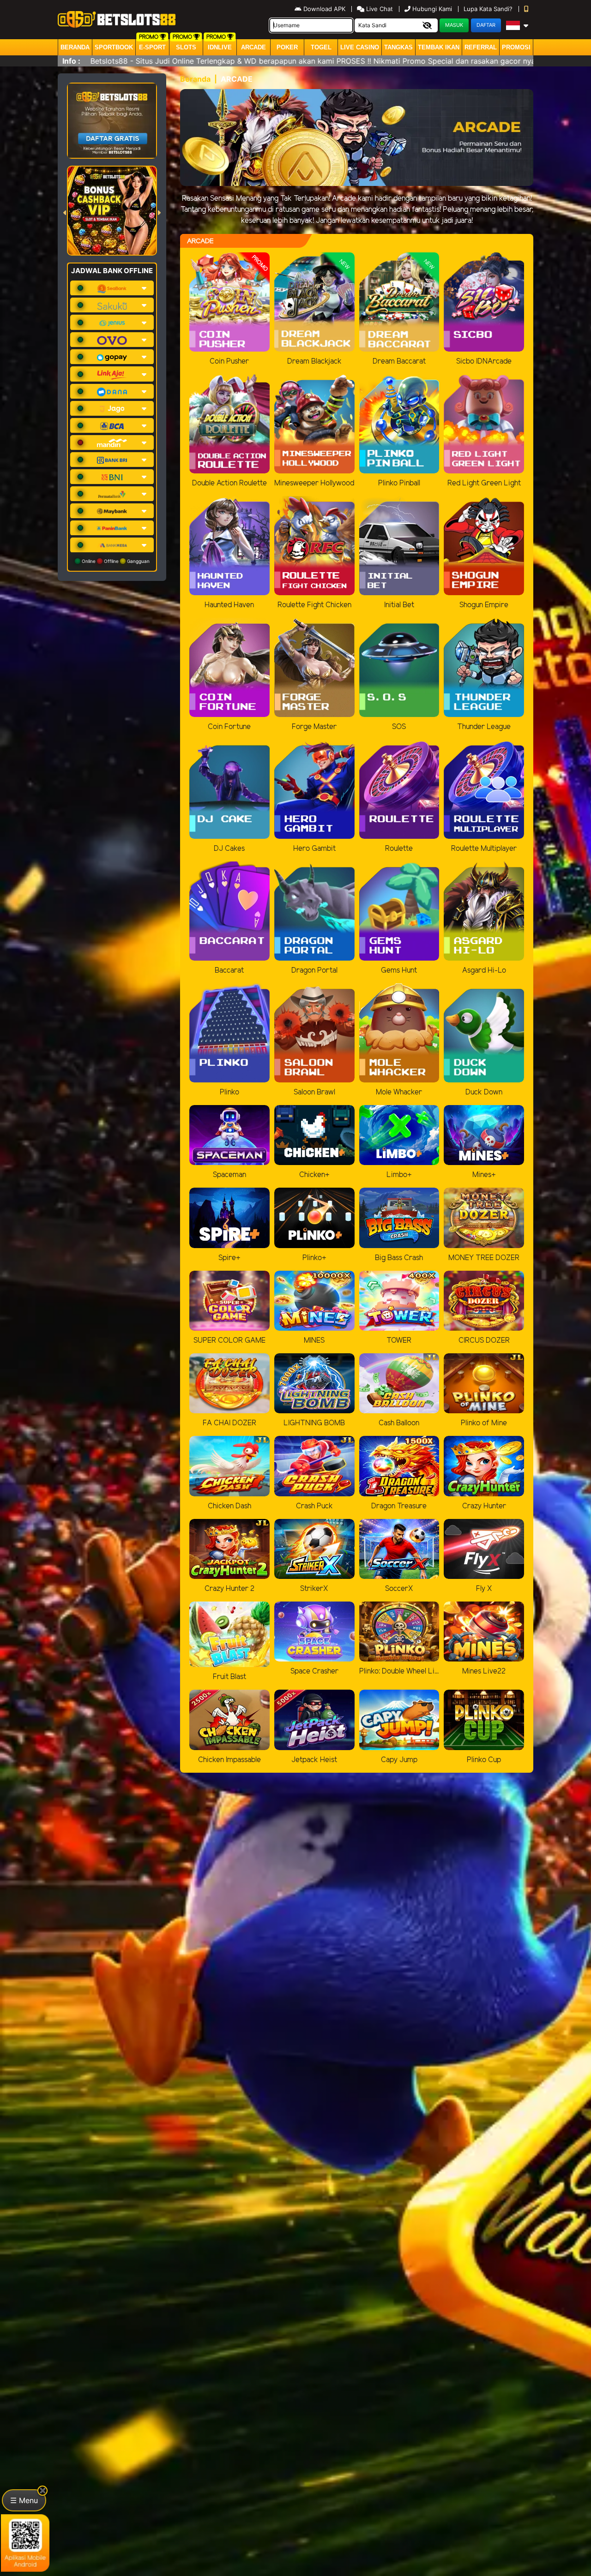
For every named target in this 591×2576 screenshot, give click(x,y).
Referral (481, 47)
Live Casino (360, 47)
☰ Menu (24, 2500)
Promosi (516, 47)
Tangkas (398, 47)
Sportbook (114, 47)
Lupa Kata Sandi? (489, 9)
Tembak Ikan (439, 47)
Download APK (324, 9)
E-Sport (152, 47)
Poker (287, 47)
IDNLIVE (220, 47)
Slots (186, 47)
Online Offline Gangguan (115, 561)
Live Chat (379, 9)
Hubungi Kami (432, 9)
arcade (253, 47)
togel (321, 47)
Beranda (75, 47)
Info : (71, 61)
